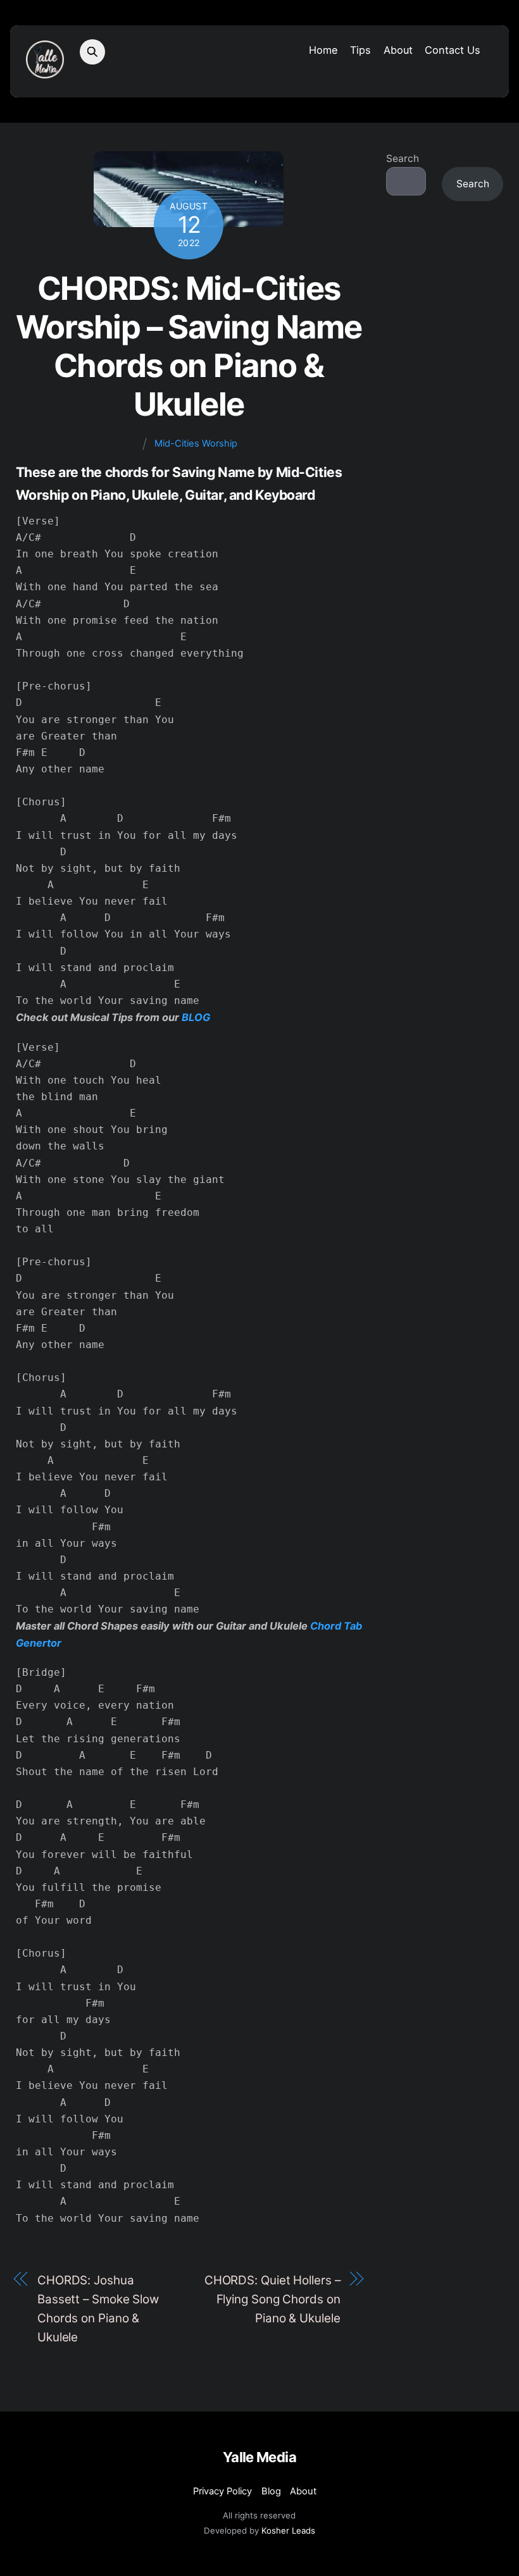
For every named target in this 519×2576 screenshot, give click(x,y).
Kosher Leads (288, 2530)
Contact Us (453, 50)
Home (323, 50)
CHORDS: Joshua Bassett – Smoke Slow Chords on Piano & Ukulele (98, 2309)
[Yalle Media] (45, 72)
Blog (271, 2491)
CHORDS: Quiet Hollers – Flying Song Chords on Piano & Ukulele (272, 2299)
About (398, 50)
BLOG (196, 1017)
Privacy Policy (222, 2491)
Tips (360, 50)
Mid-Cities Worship (196, 443)
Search (403, 158)
